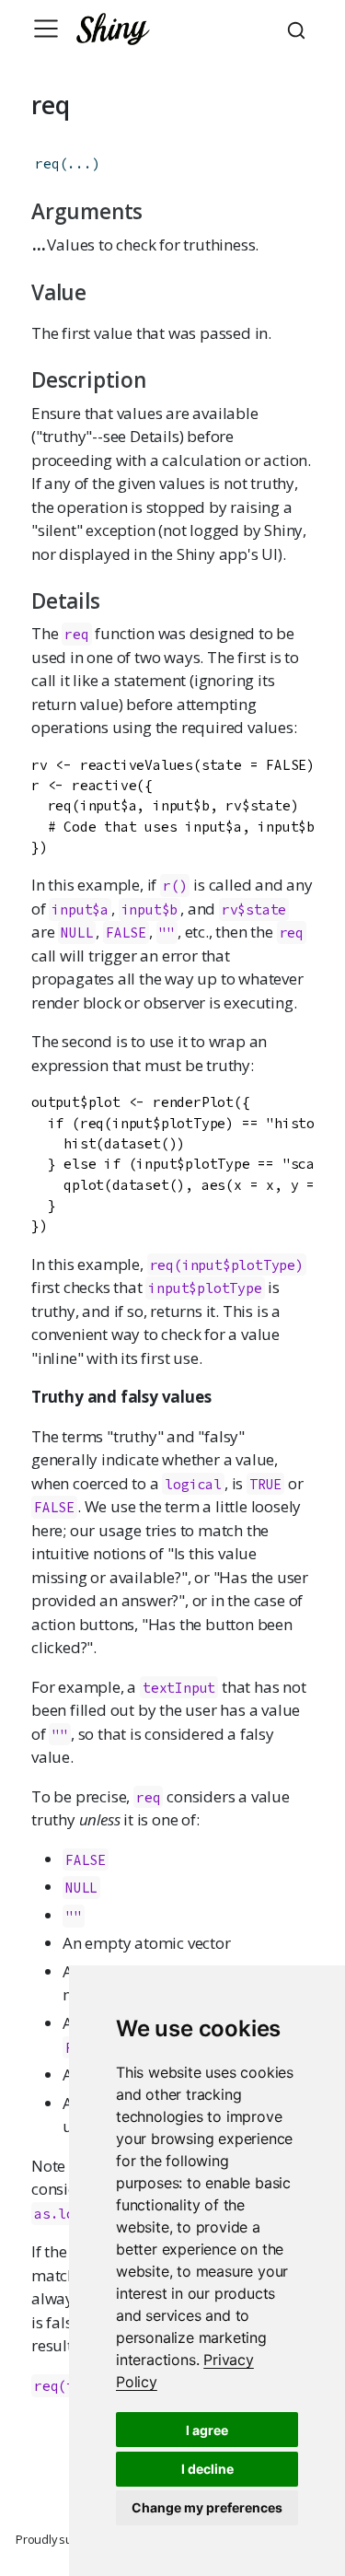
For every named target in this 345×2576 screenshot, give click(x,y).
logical (193, 1484)
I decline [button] (207, 2469)
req (47, 163)
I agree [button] (207, 2430)
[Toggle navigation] (46, 29)
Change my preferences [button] (207, 2507)
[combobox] (299, 29)
